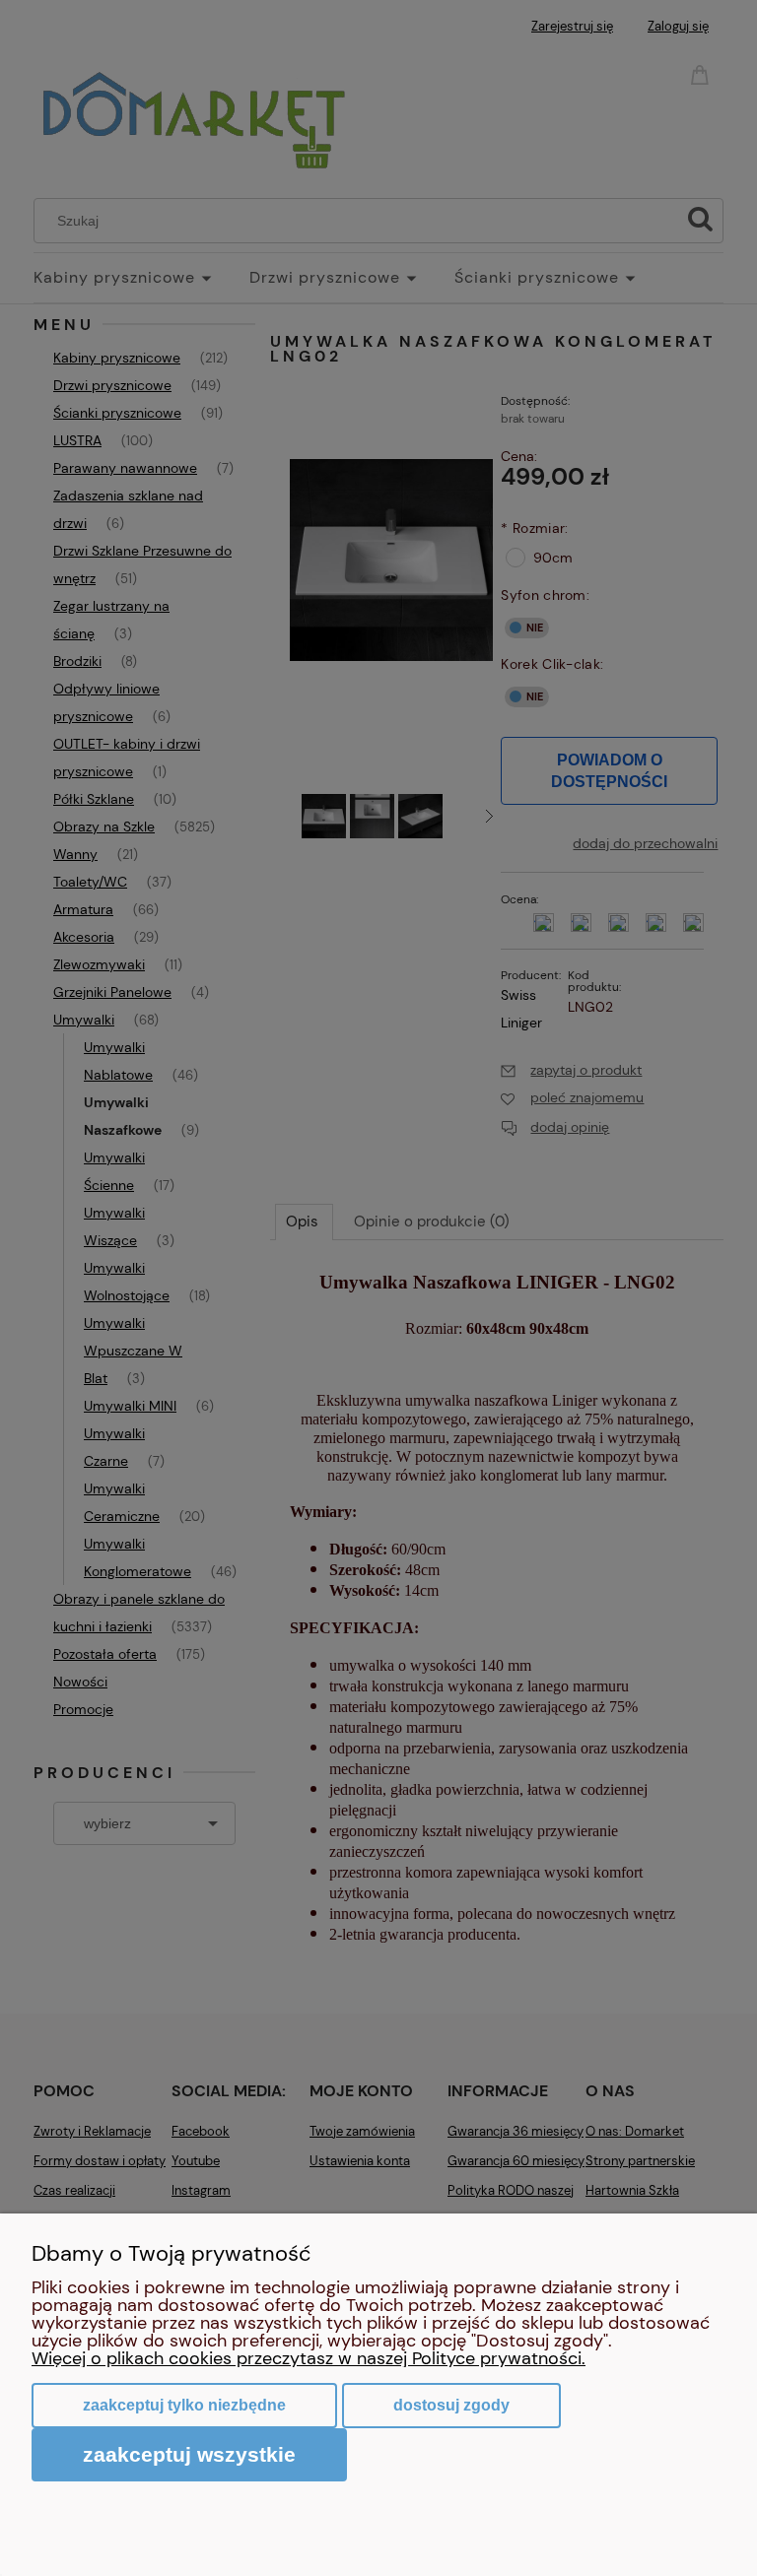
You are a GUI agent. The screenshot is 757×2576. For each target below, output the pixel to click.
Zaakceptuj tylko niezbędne (184, 2405)
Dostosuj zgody (451, 2405)
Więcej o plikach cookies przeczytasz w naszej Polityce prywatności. (309, 2358)
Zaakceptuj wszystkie (189, 2454)
